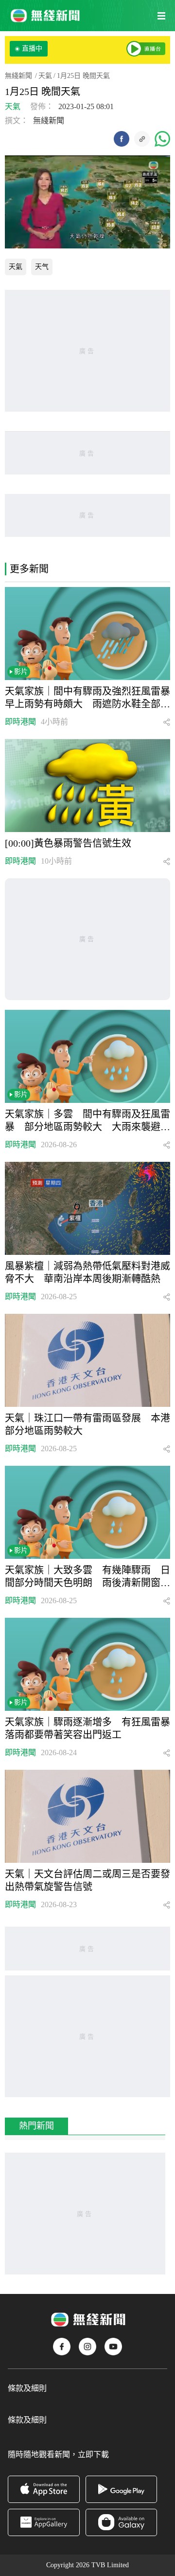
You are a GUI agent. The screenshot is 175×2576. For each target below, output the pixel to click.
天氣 (45, 76)
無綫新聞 (18, 76)
